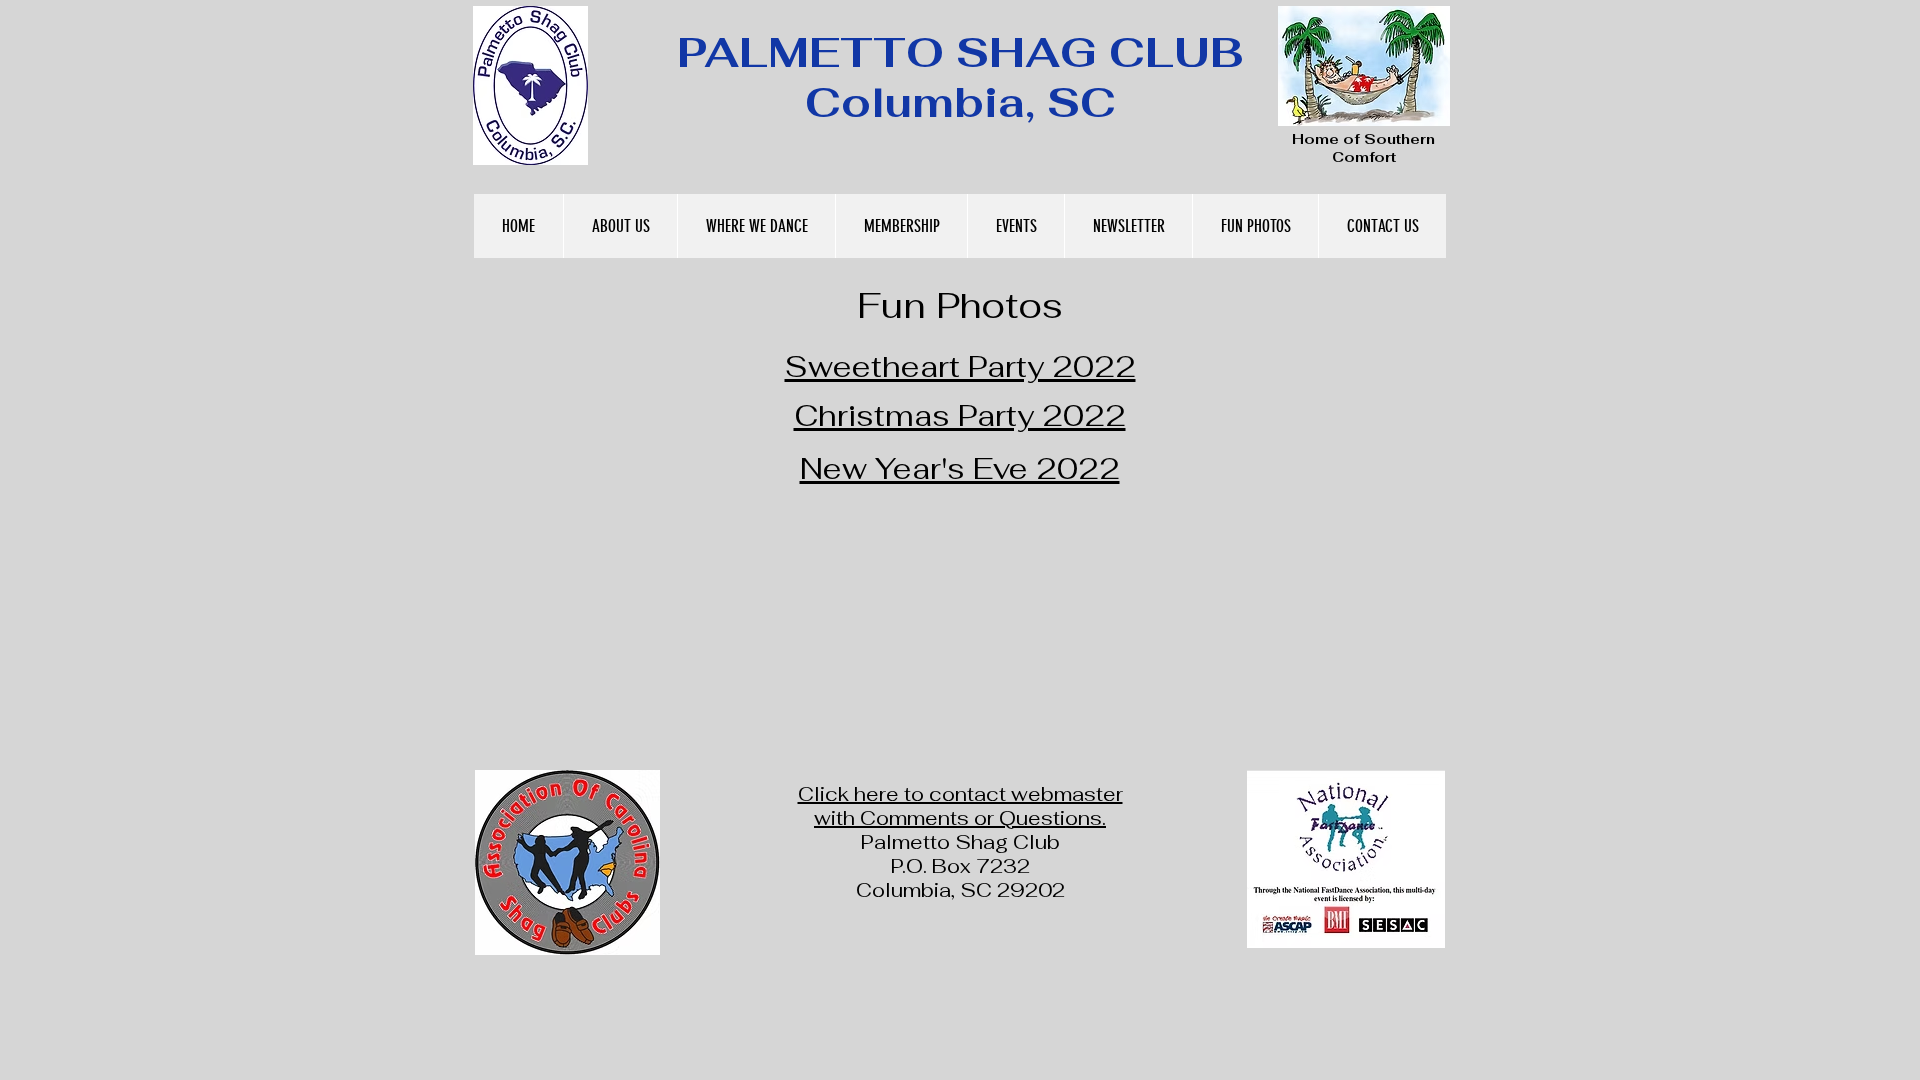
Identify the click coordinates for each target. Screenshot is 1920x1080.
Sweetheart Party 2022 (960, 366)
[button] (620, 226)
